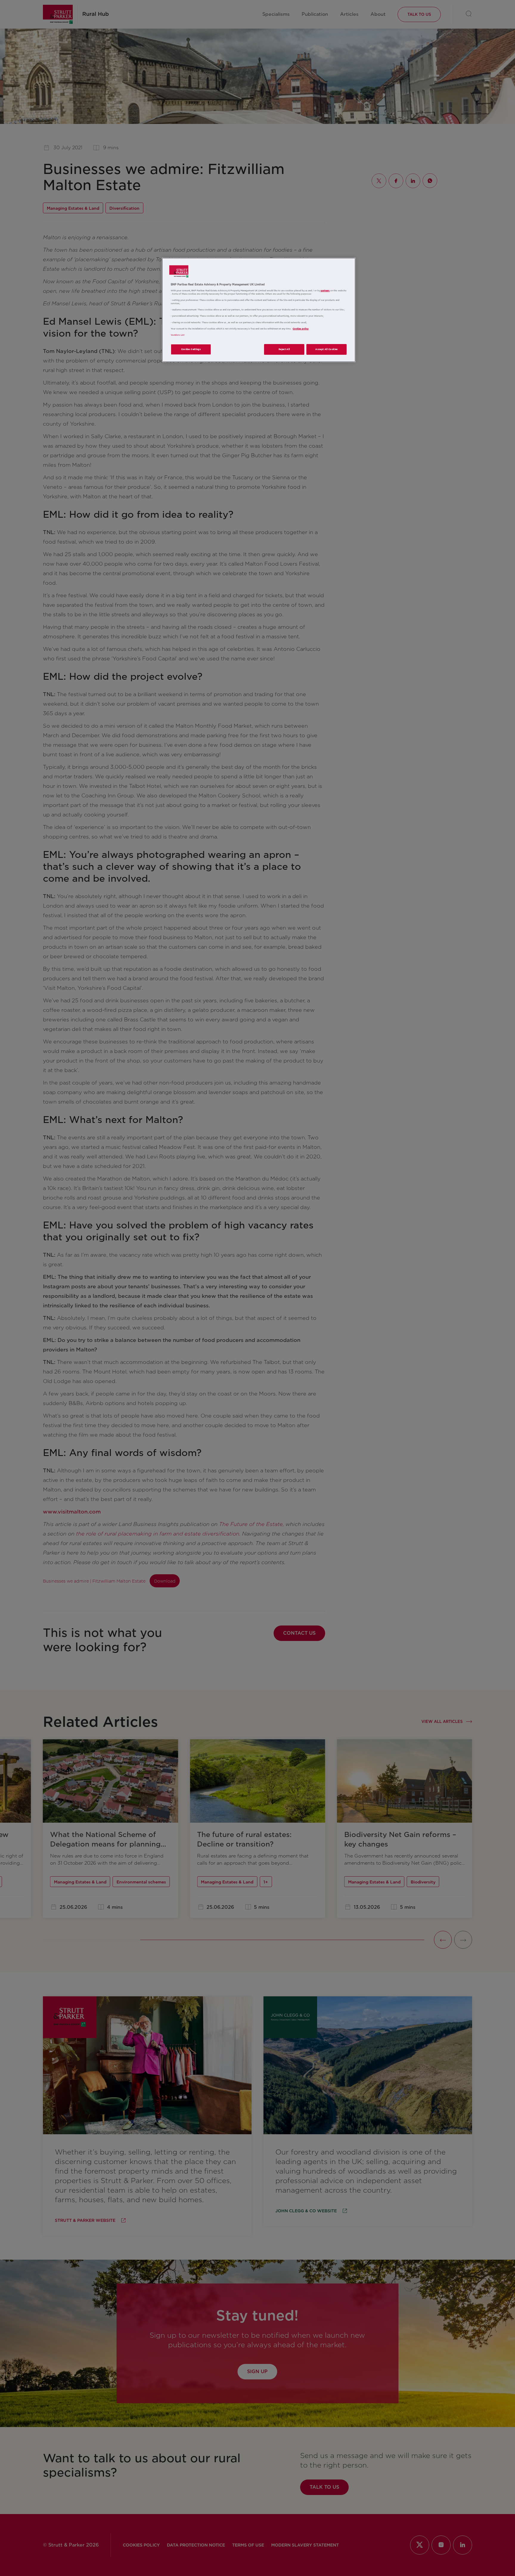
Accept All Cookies (326, 349)
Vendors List (178, 335)
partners (325, 291)
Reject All (284, 349)
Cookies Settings (191, 349)
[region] (259, 310)
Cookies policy (301, 329)
